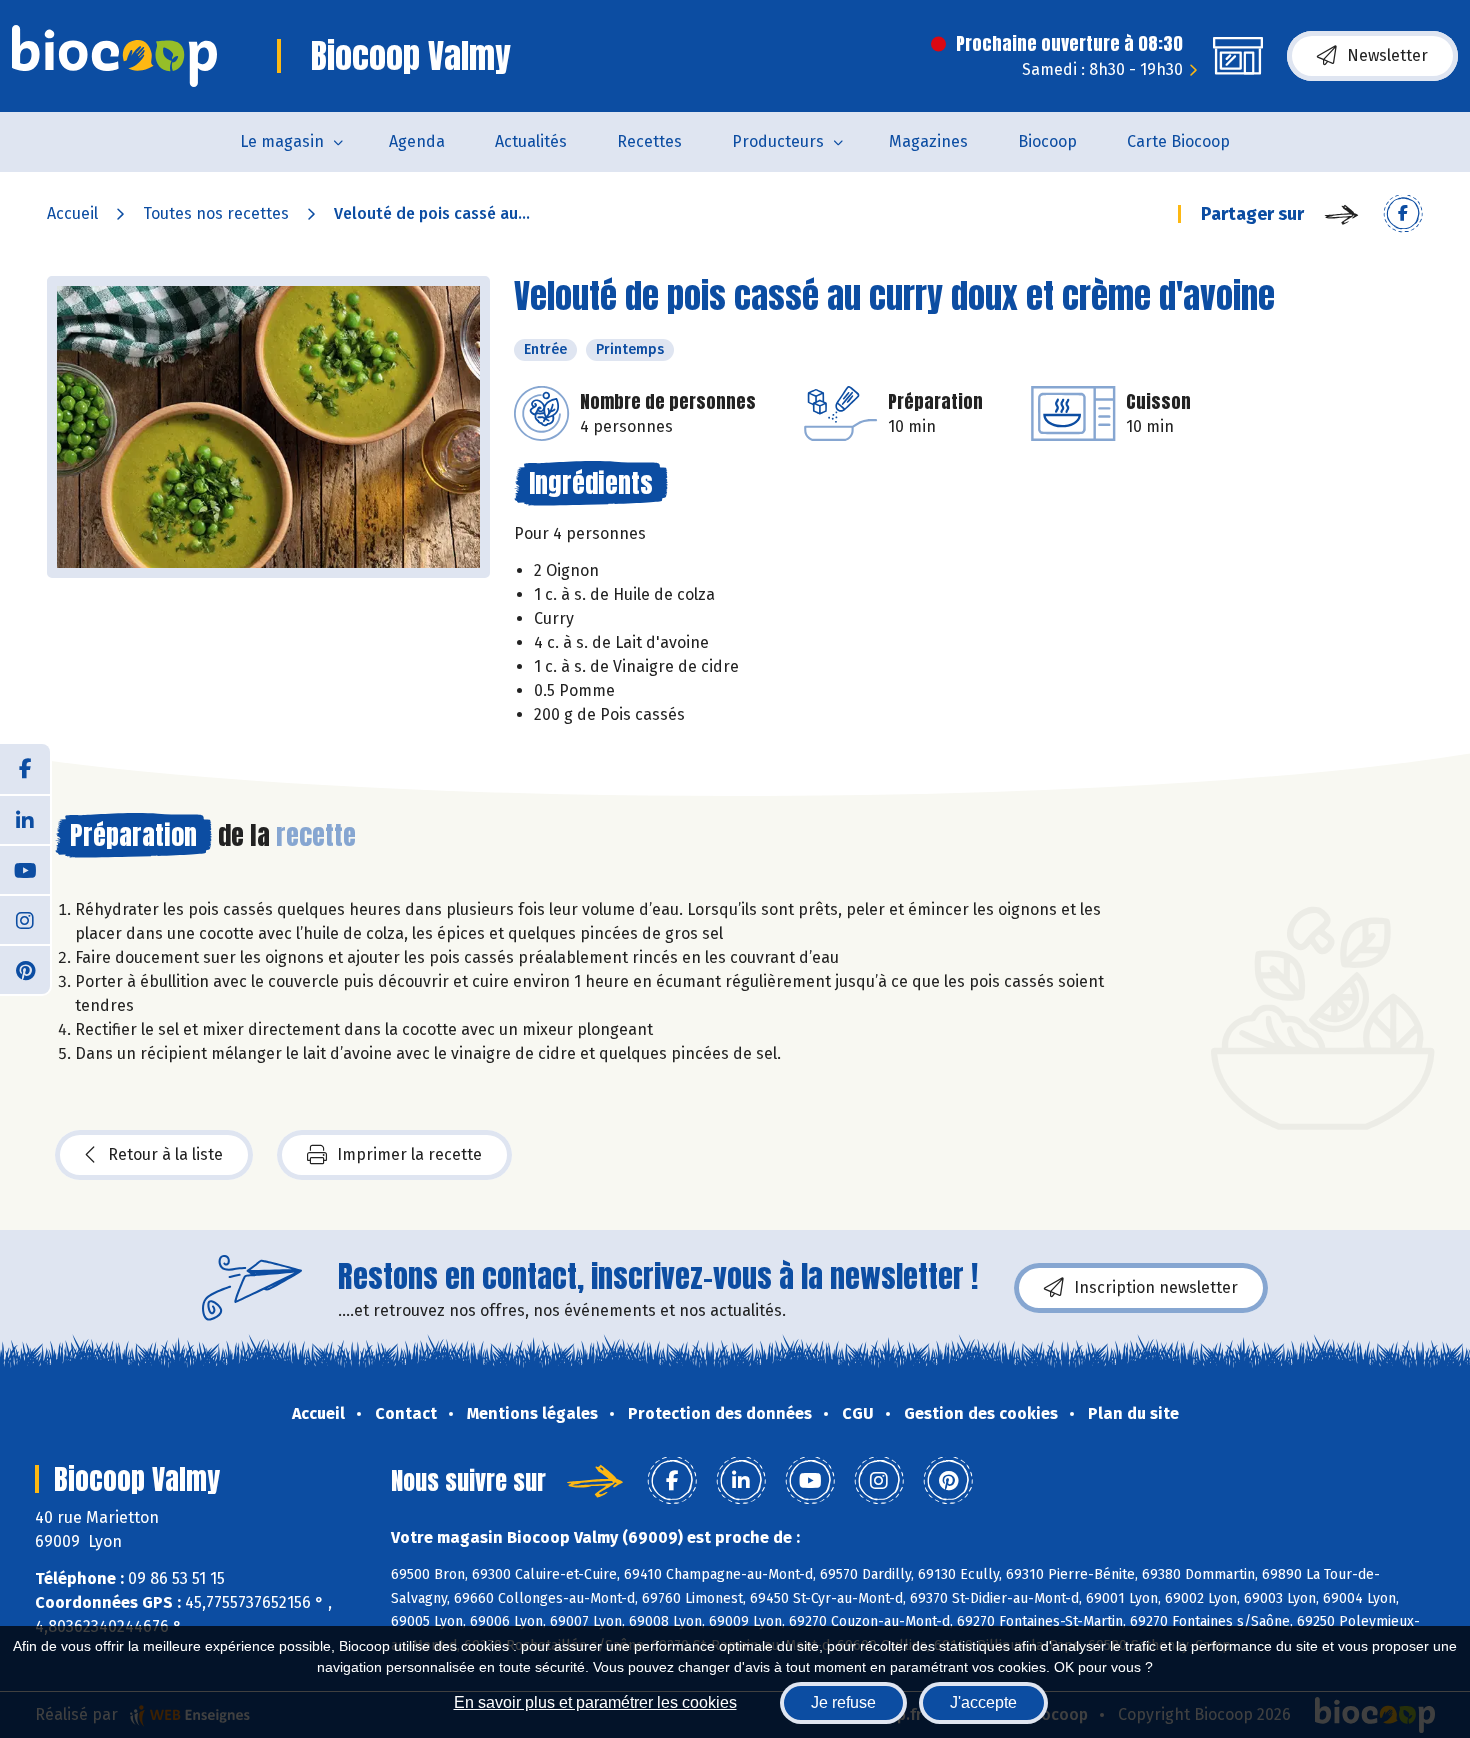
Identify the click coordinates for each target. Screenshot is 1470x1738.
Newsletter (1387, 55)
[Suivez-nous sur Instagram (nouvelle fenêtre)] (25, 919)
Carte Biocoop (1178, 141)
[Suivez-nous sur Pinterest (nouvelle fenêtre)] (25, 969)
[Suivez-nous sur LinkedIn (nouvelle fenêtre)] (25, 819)
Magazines (928, 141)
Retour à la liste (165, 1154)
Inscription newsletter (1156, 1287)
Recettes (649, 141)
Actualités (531, 141)
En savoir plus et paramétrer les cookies (595, 1702)
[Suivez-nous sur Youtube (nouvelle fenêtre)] (25, 869)
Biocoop (1047, 141)
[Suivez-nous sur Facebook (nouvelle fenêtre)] (25, 769)
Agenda (417, 141)
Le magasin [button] (282, 141)
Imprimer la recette (409, 1154)
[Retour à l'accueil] (114, 56)
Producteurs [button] (778, 141)
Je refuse (843, 1702)
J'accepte (983, 1702)
